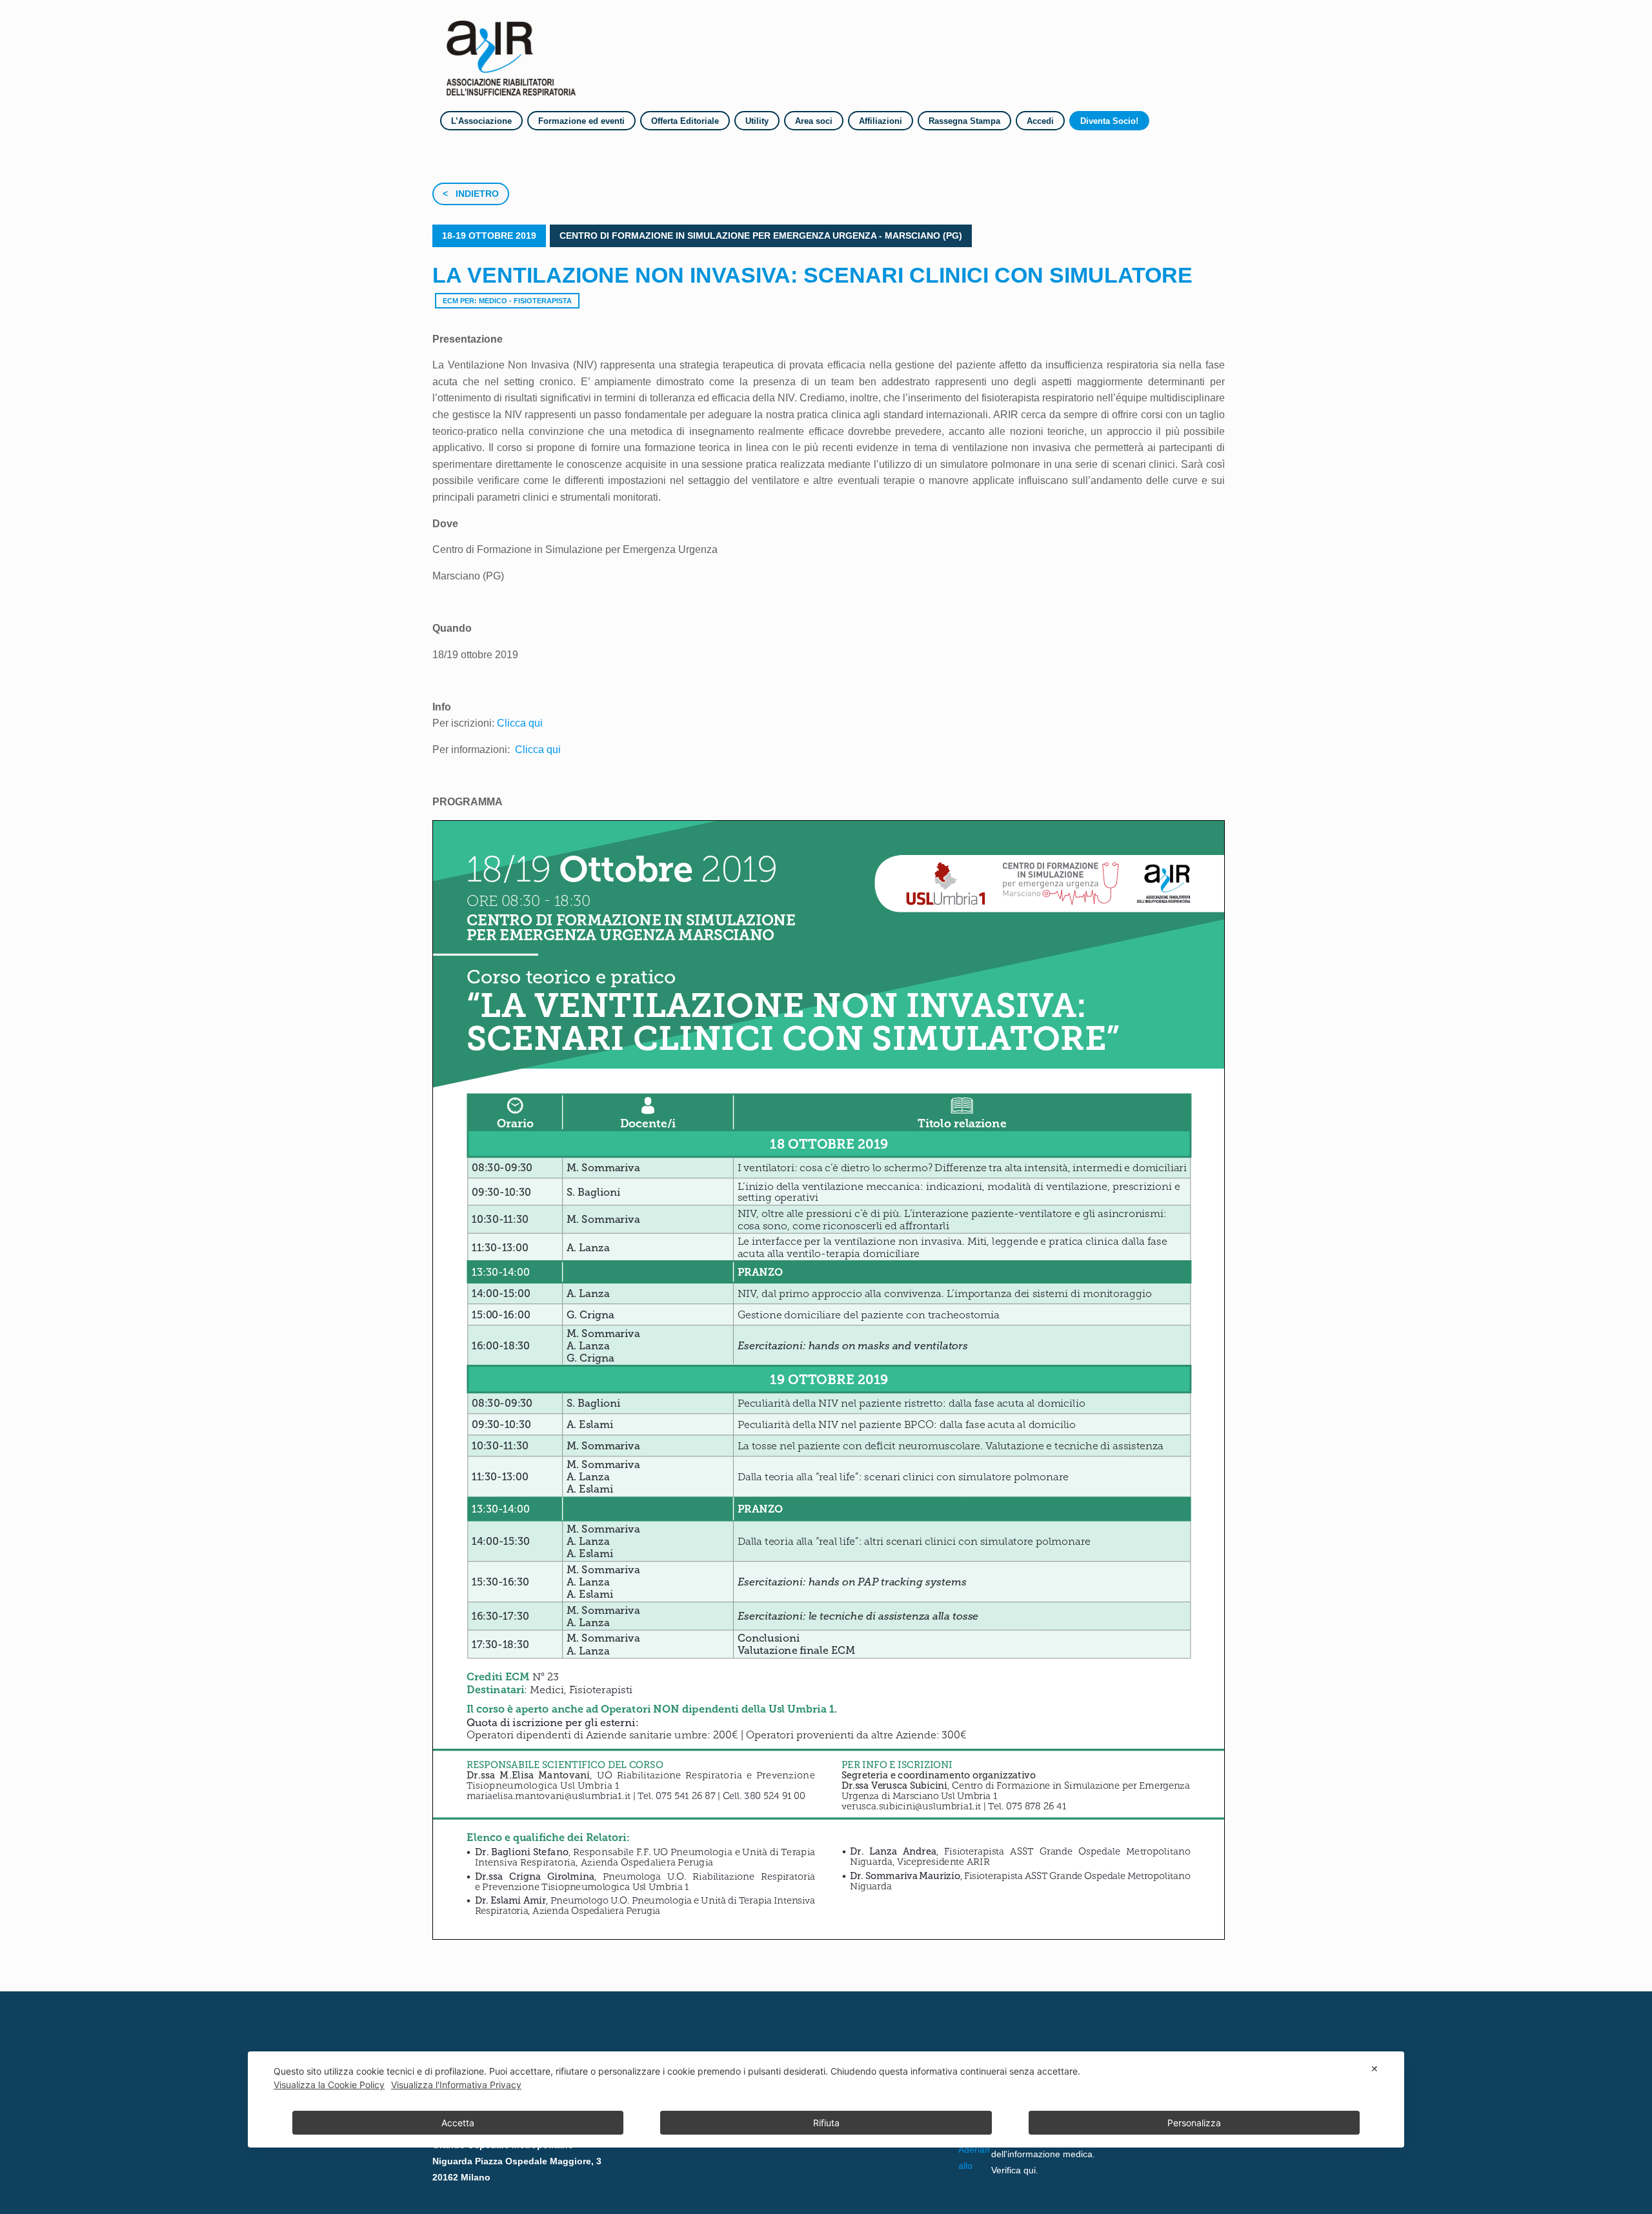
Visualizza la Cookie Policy (329, 2085)
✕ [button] (1375, 2068)
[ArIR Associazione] (511, 54)
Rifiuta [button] (826, 2123)
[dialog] (826, 2099)
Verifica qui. (1015, 2170)
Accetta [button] (458, 2123)
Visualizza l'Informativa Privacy (456, 2085)
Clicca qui (520, 723)
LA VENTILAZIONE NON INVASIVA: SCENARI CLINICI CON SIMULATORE (812, 275)
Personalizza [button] (1194, 2123)
